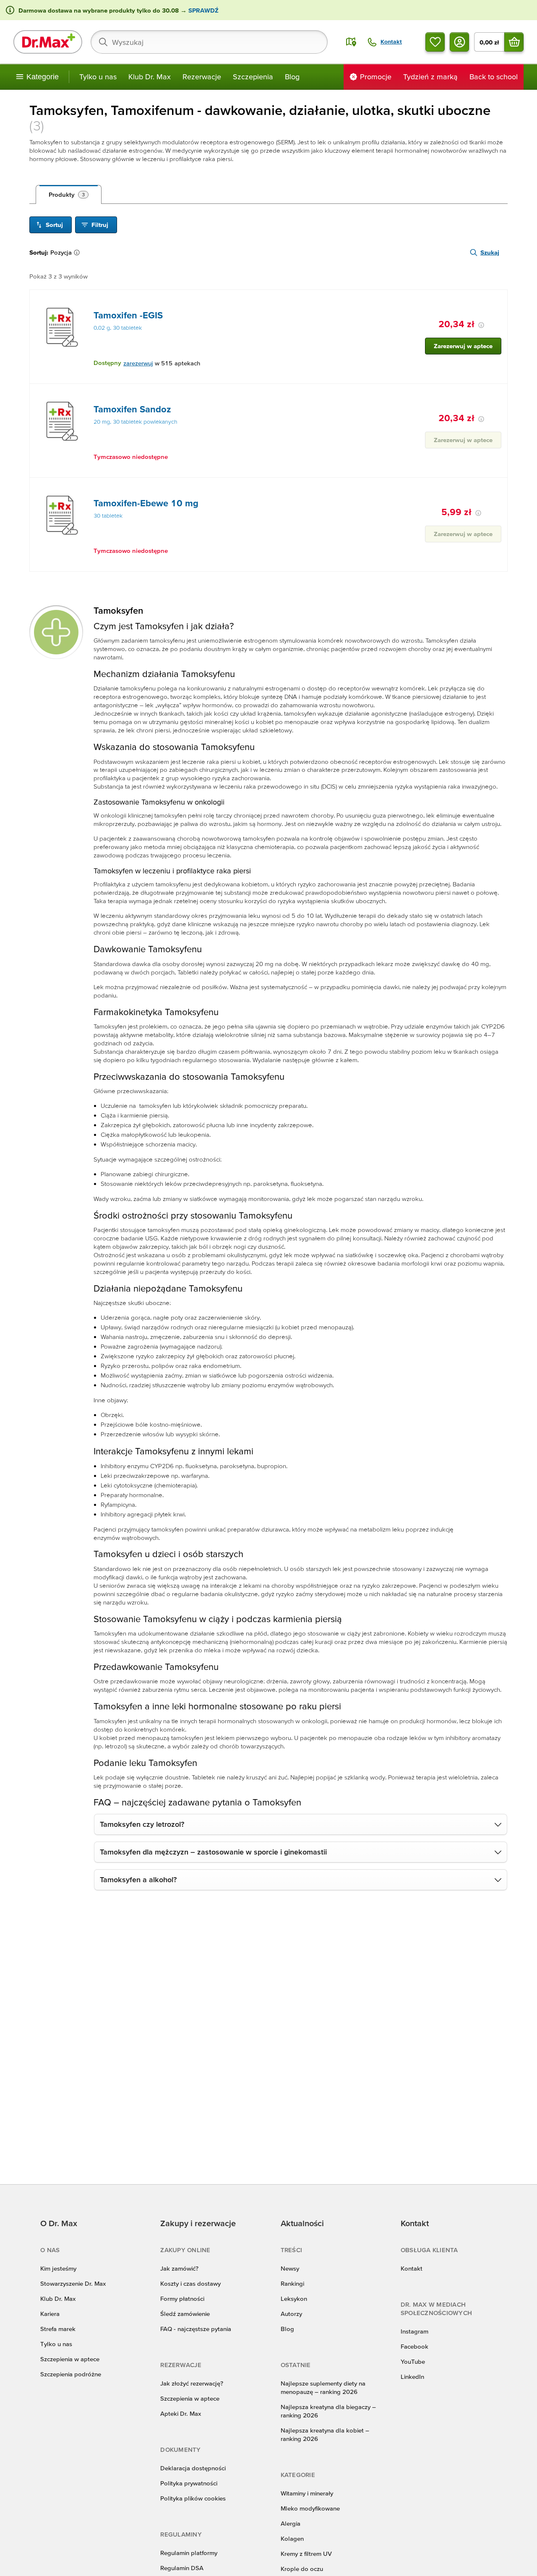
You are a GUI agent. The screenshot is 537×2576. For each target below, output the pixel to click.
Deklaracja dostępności (193, 2468)
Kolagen (292, 2538)
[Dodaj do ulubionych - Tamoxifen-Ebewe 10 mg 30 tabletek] (498, 488)
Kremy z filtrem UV (306, 2554)
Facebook (414, 2346)
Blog (292, 77)
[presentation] (62, 327)
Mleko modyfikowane (310, 2508)
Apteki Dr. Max (181, 2413)
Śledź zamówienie (185, 2314)
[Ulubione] (435, 42)
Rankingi (292, 2283)
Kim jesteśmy (58, 2268)
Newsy (290, 2268)
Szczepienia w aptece (70, 2359)
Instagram (414, 2331)
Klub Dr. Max (150, 77)
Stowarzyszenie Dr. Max (73, 2283)
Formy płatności (182, 2299)
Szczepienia (253, 77)
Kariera (50, 2314)
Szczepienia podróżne (71, 2374)
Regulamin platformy (189, 2553)
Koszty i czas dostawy (190, 2283)
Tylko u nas (98, 77)
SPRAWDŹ (203, 10)
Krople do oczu (302, 2569)
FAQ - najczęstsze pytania (196, 2329)
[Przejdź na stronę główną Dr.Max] (48, 42)
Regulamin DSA (182, 2568)
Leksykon (294, 2299)
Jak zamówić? (179, 2268)
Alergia (291, 2523)
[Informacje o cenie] (481, 325)
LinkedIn (412, 2377)
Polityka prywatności (189, 2483)
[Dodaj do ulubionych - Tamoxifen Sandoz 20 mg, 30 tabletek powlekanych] (498, 394)
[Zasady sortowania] (78, 253)
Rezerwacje (202, 77)
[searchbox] (209, 42)
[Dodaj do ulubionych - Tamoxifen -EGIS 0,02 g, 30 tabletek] (498, 300)
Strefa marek (58, 2329)
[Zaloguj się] (459, 42)
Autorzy (291, 2314)
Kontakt (412, 2268)
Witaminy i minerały (307, 2493)
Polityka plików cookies (193, 2498)
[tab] (69, 195)
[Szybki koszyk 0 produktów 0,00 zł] (514, 42)
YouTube (413, 2361)
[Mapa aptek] (351, 42)
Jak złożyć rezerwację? (192, 2383)
